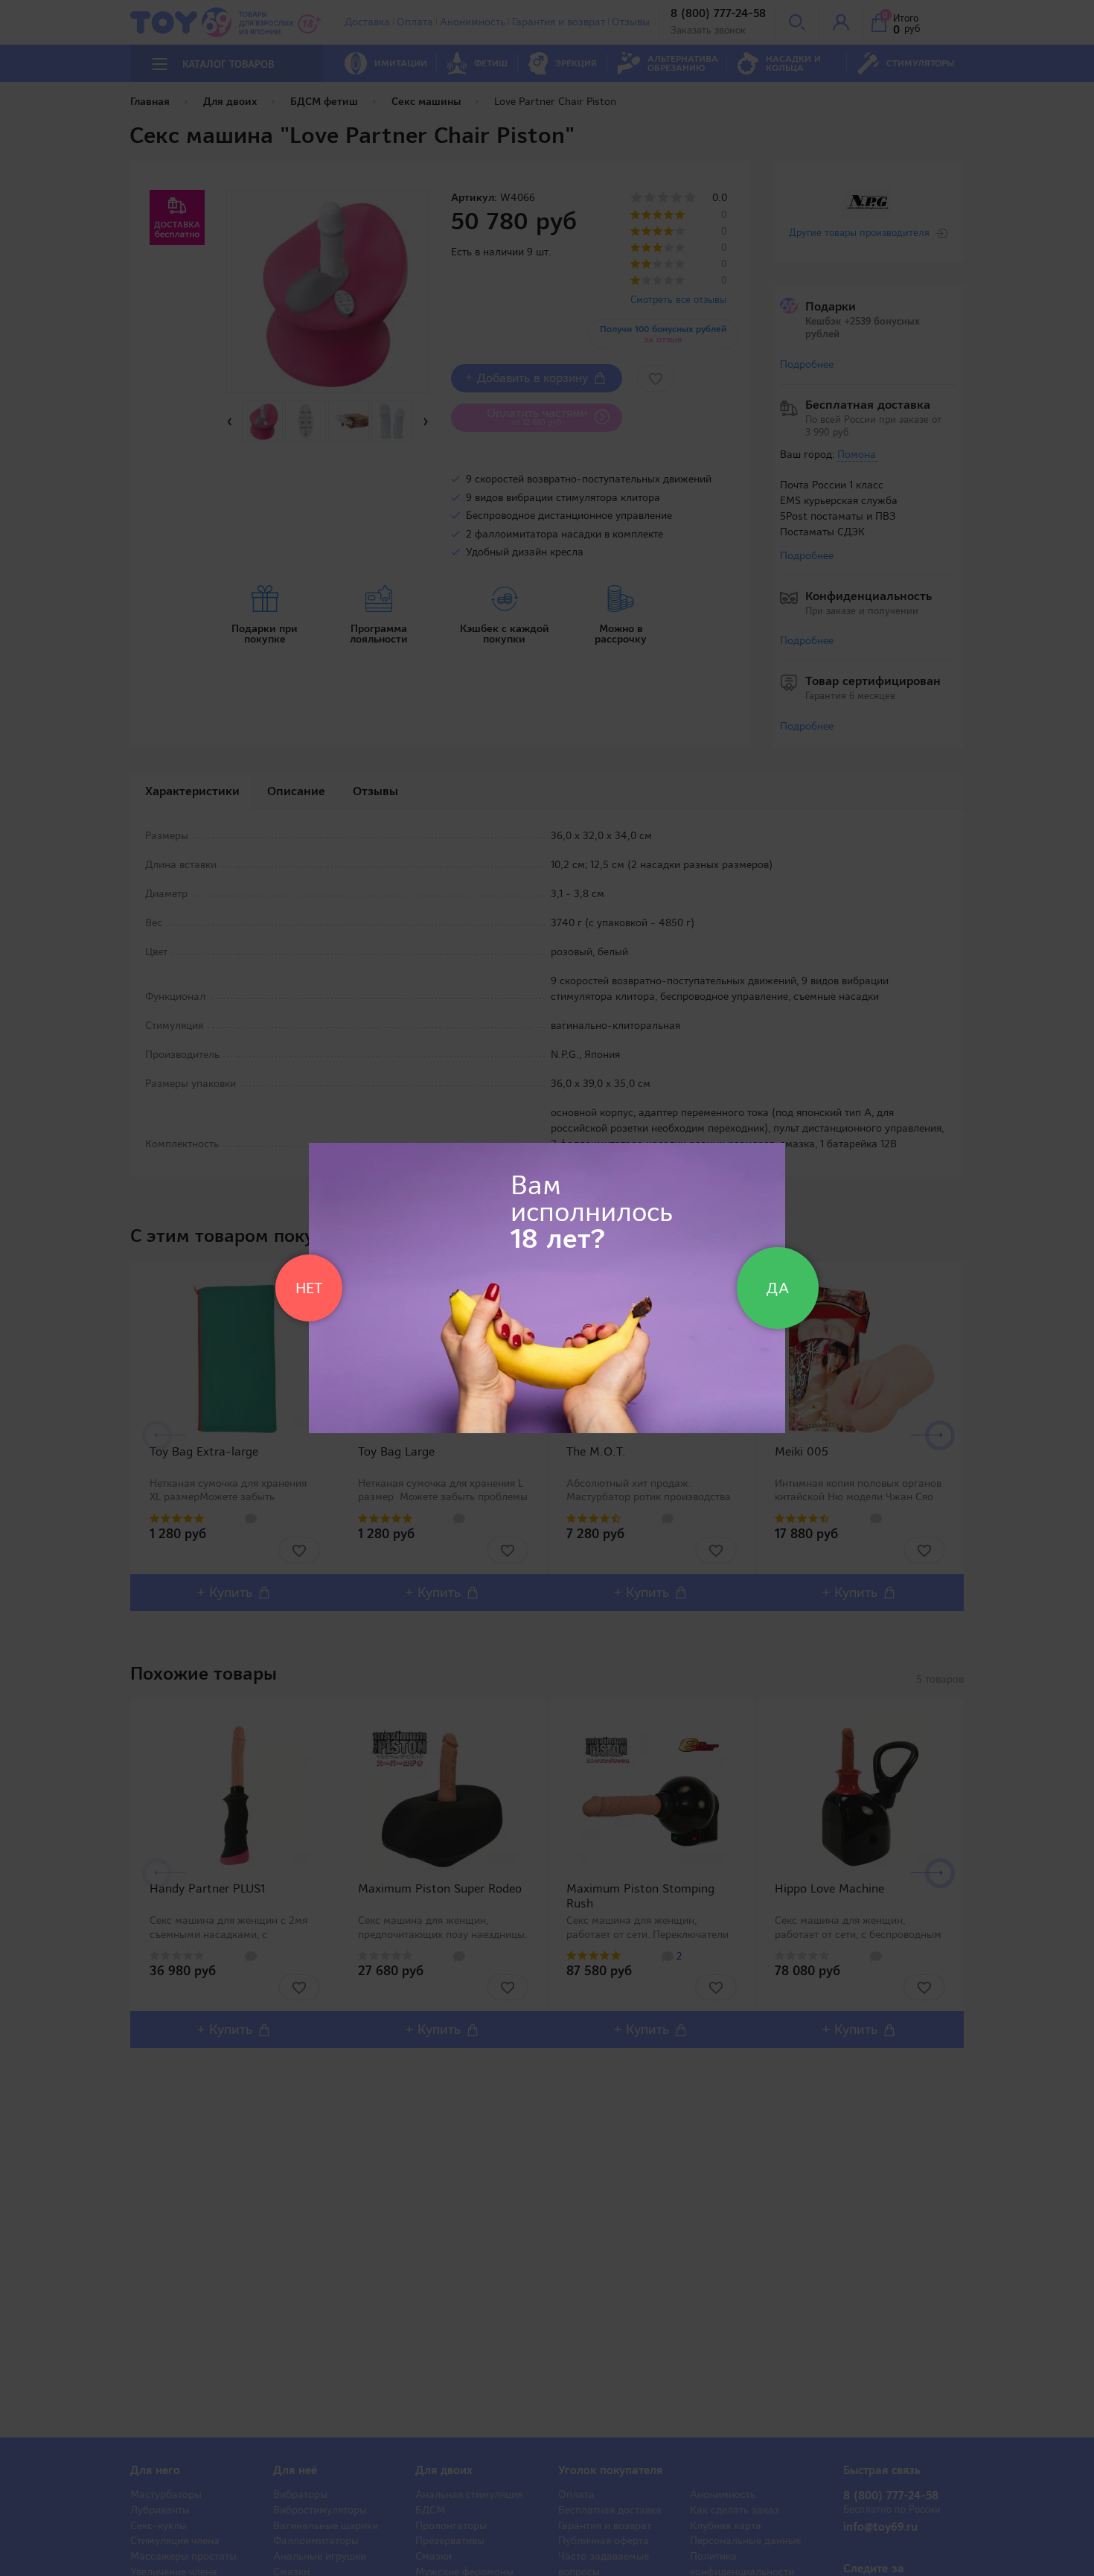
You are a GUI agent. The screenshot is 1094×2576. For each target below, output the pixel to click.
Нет (309, 1288)
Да (778, 1288)
